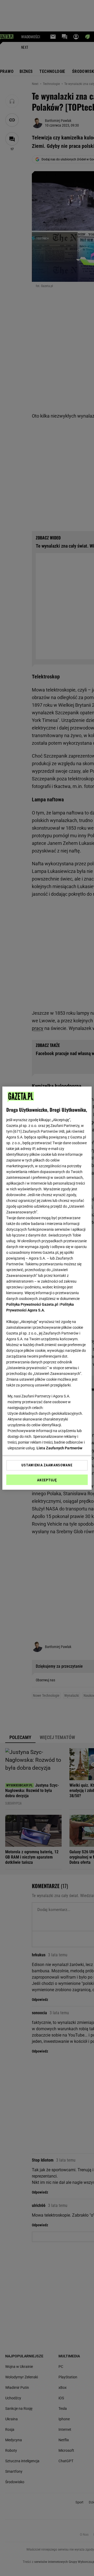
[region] (47, 1288)
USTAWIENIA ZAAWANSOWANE (47, 1465)
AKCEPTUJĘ (47, 1480)
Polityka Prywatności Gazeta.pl (32, 1304)
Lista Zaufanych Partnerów (60, 1448)
